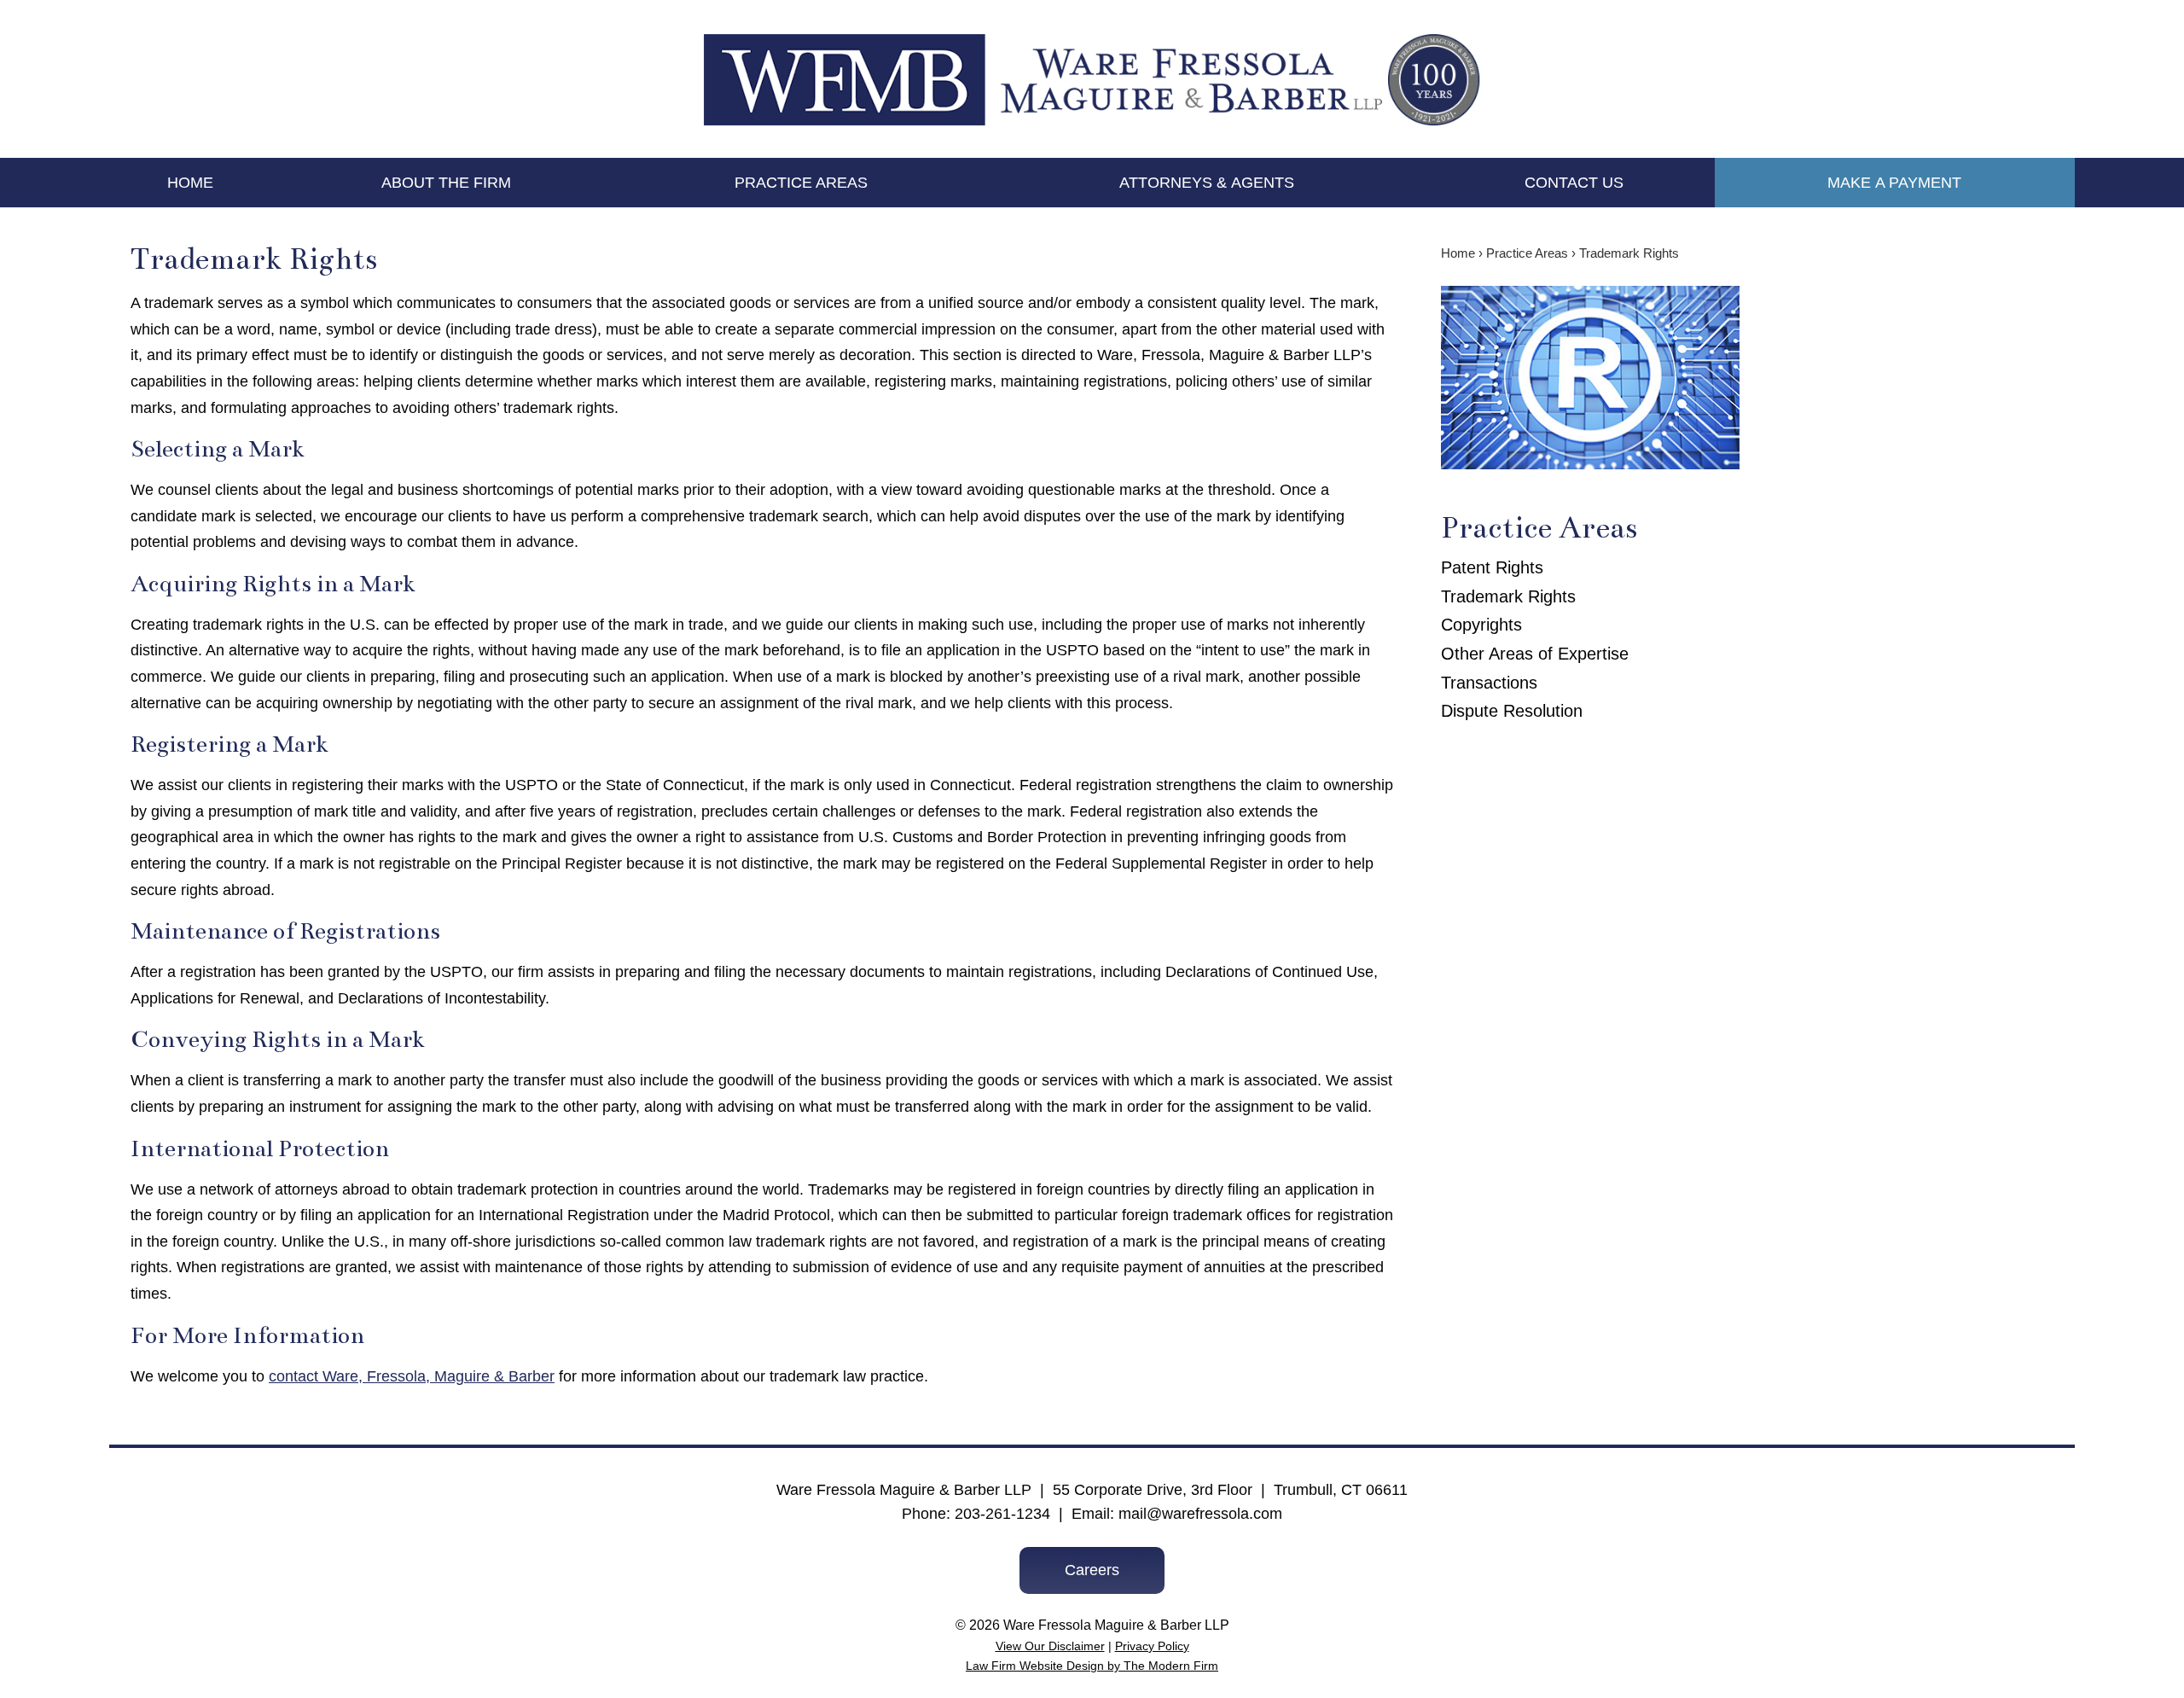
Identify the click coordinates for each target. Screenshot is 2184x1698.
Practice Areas (801, 183)
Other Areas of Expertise (1535, 654)
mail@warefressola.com (1200, 1514)
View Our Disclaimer (1050, 1646)
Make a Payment (1894, 183)
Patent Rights (1492, 567)
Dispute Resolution (1512, 711)
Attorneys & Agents (1207, 183)
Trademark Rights (1508, 596)
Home (190, 183)
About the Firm (446, 183)
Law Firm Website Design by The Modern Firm (1092, 1666)
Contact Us (1574, 183)
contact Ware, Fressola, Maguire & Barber (412, 1376)
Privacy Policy (1152, 1646)
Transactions (1489, 683)
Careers (1092, 1570)
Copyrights (1481, 625)
